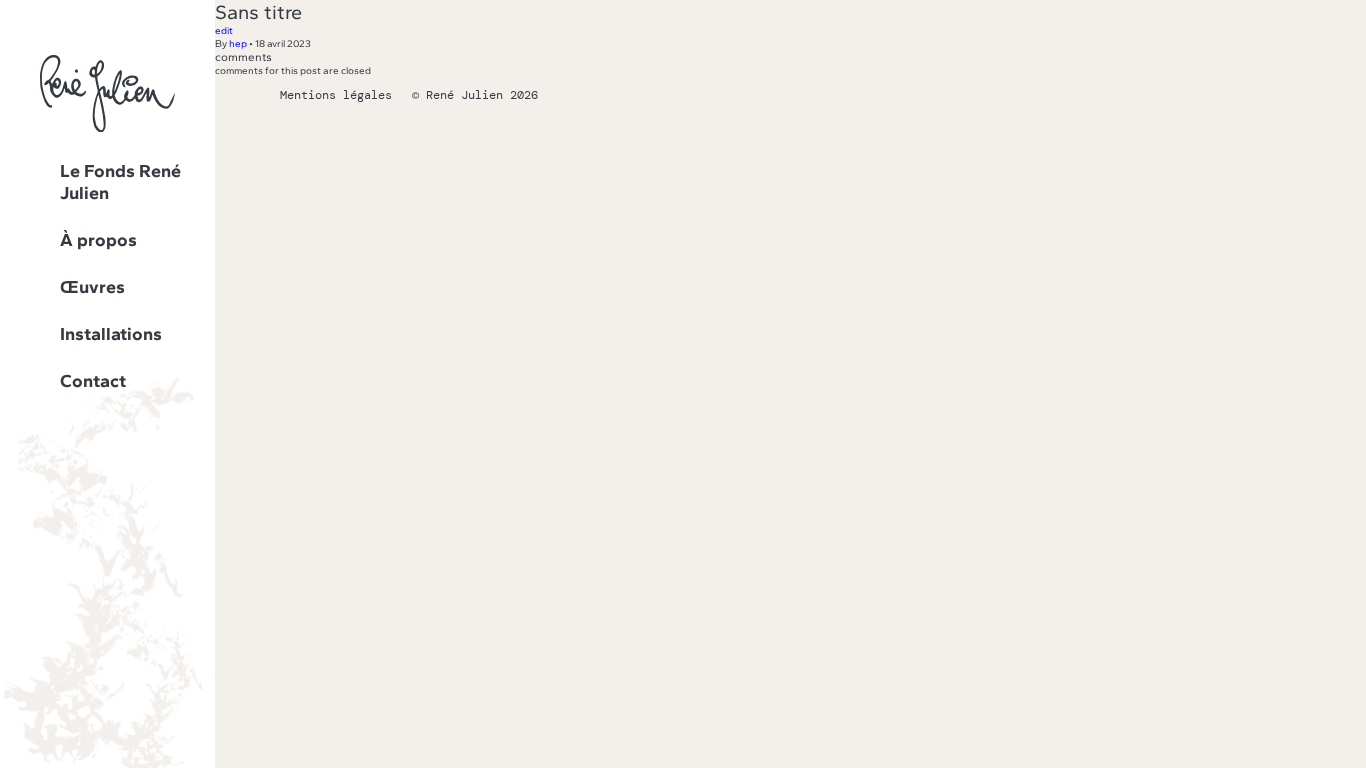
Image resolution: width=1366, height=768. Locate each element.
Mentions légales (336, 95)
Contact (93, 381)
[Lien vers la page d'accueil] (107, 128)
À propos (98, 240)
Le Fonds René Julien (120, 182)
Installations (111, 334)
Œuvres (92, 287)
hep (238, 43)
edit (224, 30)
